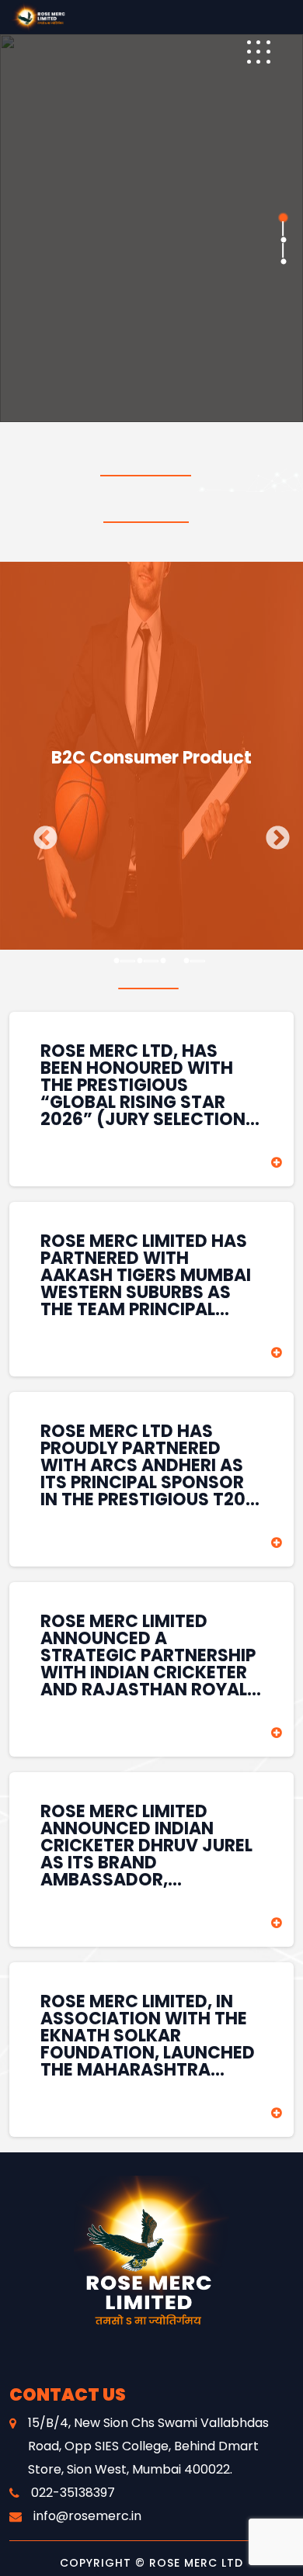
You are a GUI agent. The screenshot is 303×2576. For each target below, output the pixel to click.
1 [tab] (282, 217)
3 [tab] (282, 261)
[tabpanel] (151, 228)
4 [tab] (186, 961)
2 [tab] (282, 239)
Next (272, 833)
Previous (40, 833)
